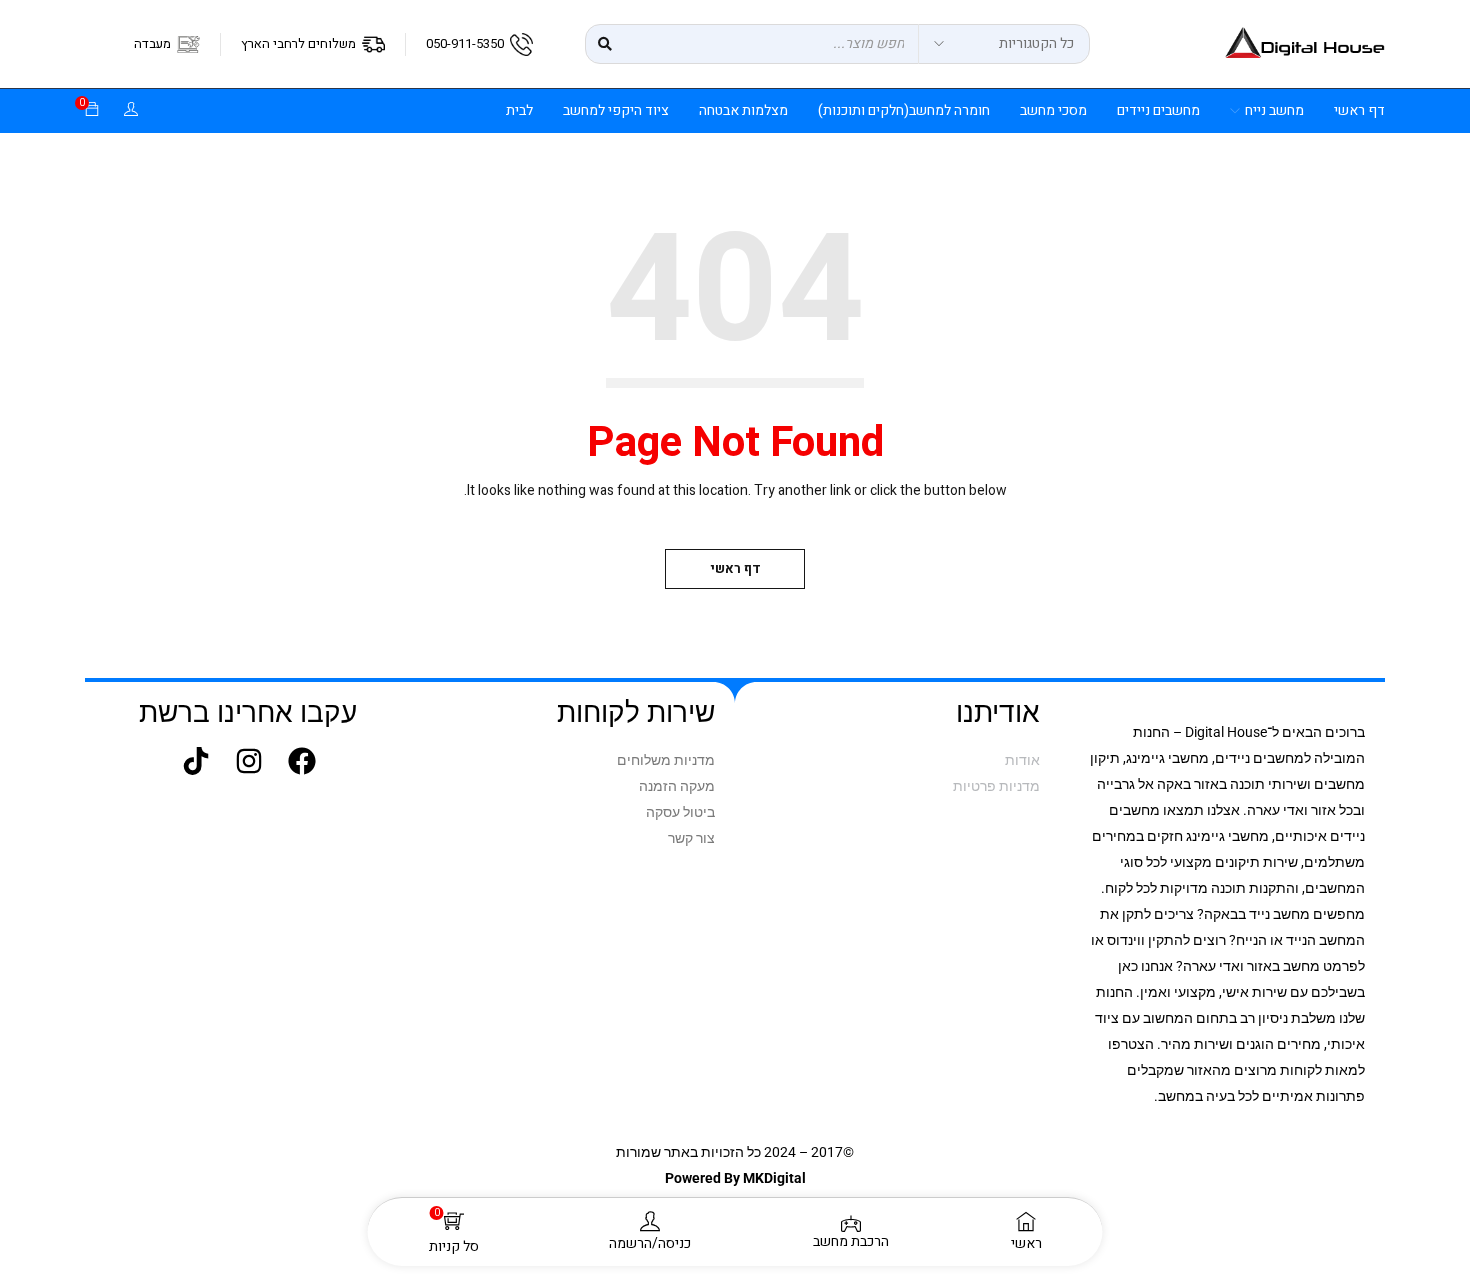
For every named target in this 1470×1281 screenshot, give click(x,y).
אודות (1022, 760)
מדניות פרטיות (996, 786)
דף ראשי (735, 568)
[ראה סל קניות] (92, 110)
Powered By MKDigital (735, 1178)
